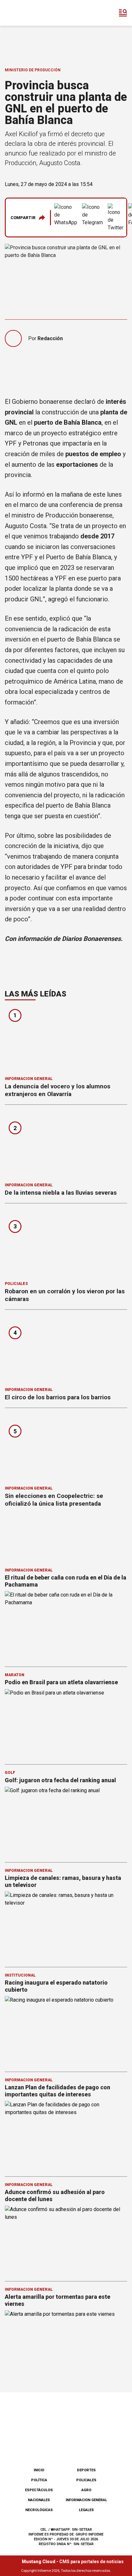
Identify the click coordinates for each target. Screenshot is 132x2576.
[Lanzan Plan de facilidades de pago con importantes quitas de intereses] (66, 2135)
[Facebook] (34, 2446)
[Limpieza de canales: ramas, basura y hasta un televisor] (66, 1926)
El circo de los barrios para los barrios (58, 1397)
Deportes (86, 2470)
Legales (86, 2510)
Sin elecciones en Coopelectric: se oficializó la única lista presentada (54, 1500)
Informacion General (29, 1079)
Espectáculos (39, 2490)
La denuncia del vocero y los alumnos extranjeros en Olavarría (58, 1090)
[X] (98, 2446)
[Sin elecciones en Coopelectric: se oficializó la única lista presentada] (66, 1449)
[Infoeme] (32, 13)
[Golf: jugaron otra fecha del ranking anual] (66, 1821)
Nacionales (39, 2500)
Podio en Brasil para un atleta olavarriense (61, 1682)
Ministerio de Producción (33, 70)
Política (39, 2480)
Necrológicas (39, 2510)
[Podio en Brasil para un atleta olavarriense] (66, 1724)
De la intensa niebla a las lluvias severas (61, 1193)
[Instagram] (55, 2446)
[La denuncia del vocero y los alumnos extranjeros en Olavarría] (66, 1040)
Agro (86, 2490)
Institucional (20, 1975)
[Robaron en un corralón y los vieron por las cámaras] (66, 1244)
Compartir (23, 218)
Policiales (16, 1284)
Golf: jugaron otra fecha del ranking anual (60, 1780)
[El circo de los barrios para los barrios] (66, 1351)
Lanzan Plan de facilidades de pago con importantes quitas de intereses (58, 2091)
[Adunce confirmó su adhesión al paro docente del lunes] (66, 2240)
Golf (10, 1773)
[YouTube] (77, 2446)
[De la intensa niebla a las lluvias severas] (66, 1146)
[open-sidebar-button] (123, 13)
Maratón (15, 1675)
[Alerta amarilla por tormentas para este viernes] (66, 2345)
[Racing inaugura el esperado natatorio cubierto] (66, 2031)
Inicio (39, 2470)
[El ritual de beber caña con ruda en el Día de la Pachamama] (66, 1626)
